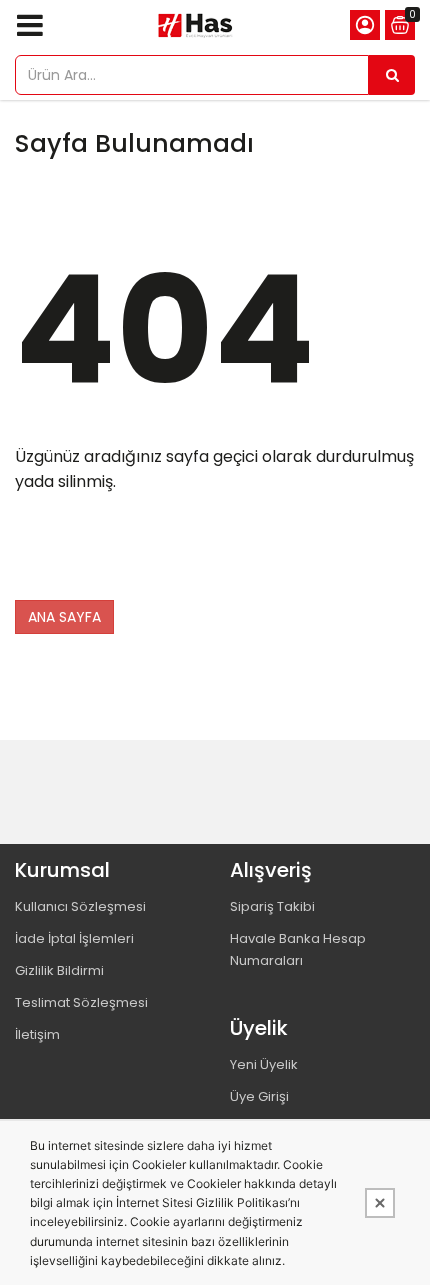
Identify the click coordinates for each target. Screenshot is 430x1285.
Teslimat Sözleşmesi (81, 1002)
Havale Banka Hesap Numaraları (298, 949)
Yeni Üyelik (264, 1064)
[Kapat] (380, 1203)
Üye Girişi (259, 1096)
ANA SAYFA (64, 617)
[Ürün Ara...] (392, 75)
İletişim (37, 1034)
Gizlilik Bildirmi (59, 970)
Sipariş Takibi (272, 906)
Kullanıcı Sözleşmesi (80, 906)
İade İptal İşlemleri (74, 938)
